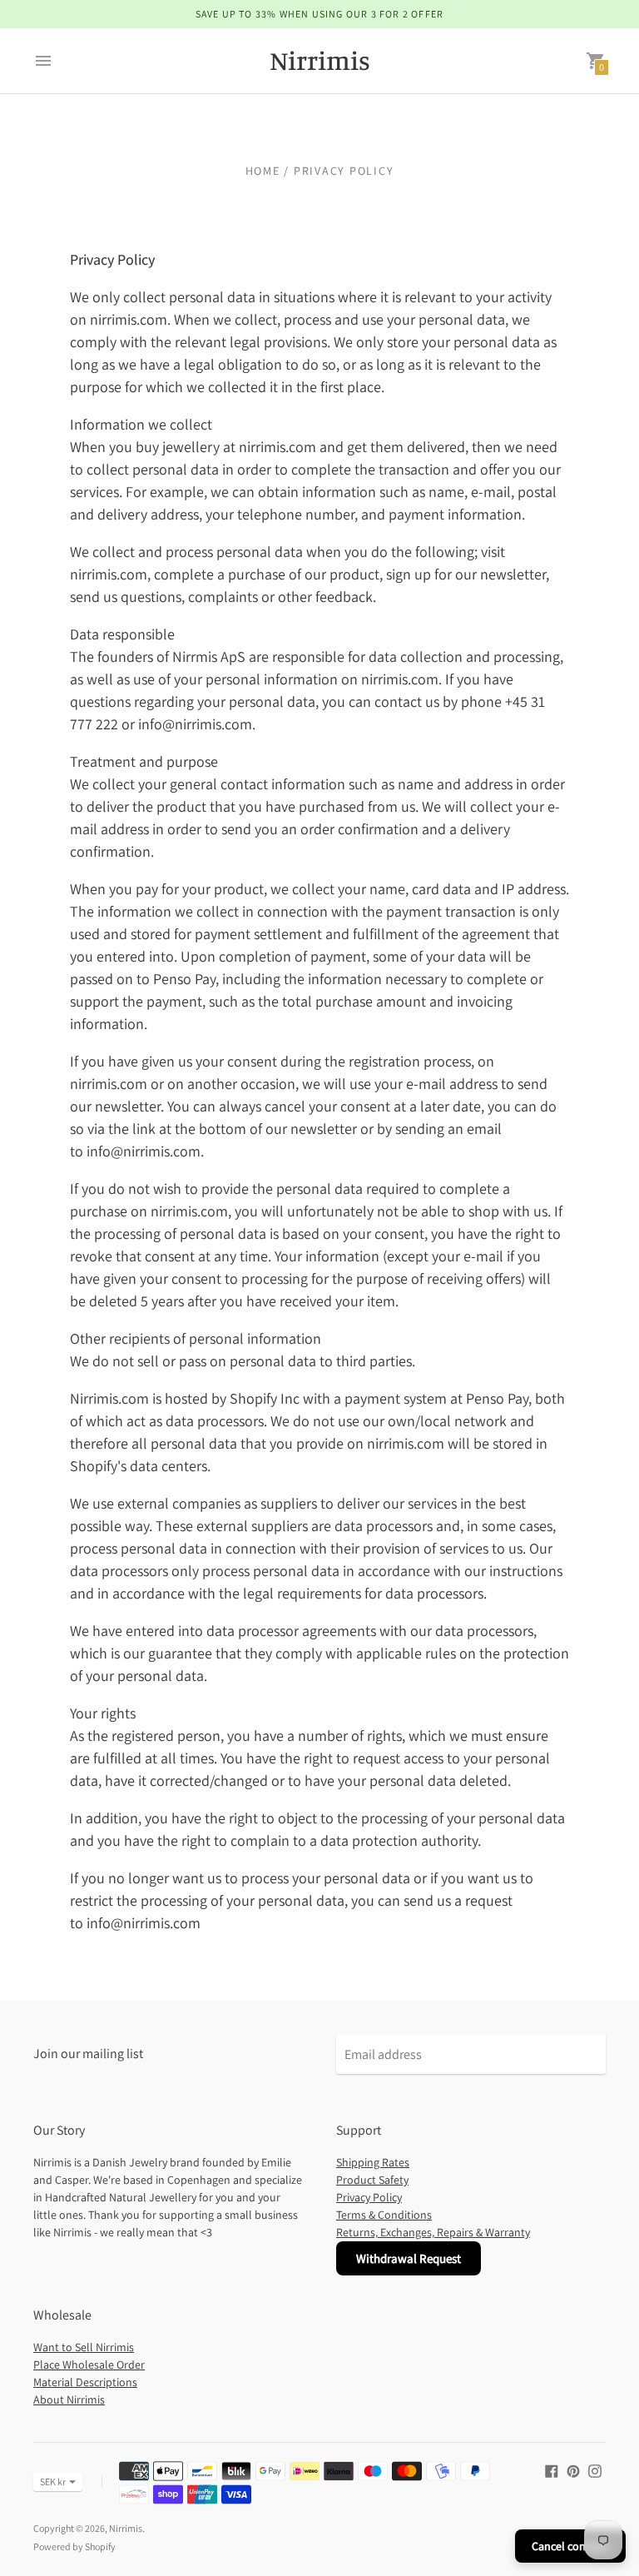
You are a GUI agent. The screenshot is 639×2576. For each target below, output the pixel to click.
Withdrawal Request (409, 2258)
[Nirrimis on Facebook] (552, 2470)
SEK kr (53, 2482)
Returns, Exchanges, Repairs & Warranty (433, 2232)
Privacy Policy (369, 2197)
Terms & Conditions (384, 2215)
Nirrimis (126, 2528)
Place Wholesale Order (89, 2365)
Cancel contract (570, 2546)
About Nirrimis (69, 2399)
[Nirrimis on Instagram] (595, 2470)
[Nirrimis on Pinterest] (573, 2470)
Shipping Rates (373, 2162)
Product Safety (372, 2180)
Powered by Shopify (74, 2546)
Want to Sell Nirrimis (84, 2347)
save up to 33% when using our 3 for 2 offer (320, 14)
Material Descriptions (85, 2382)
